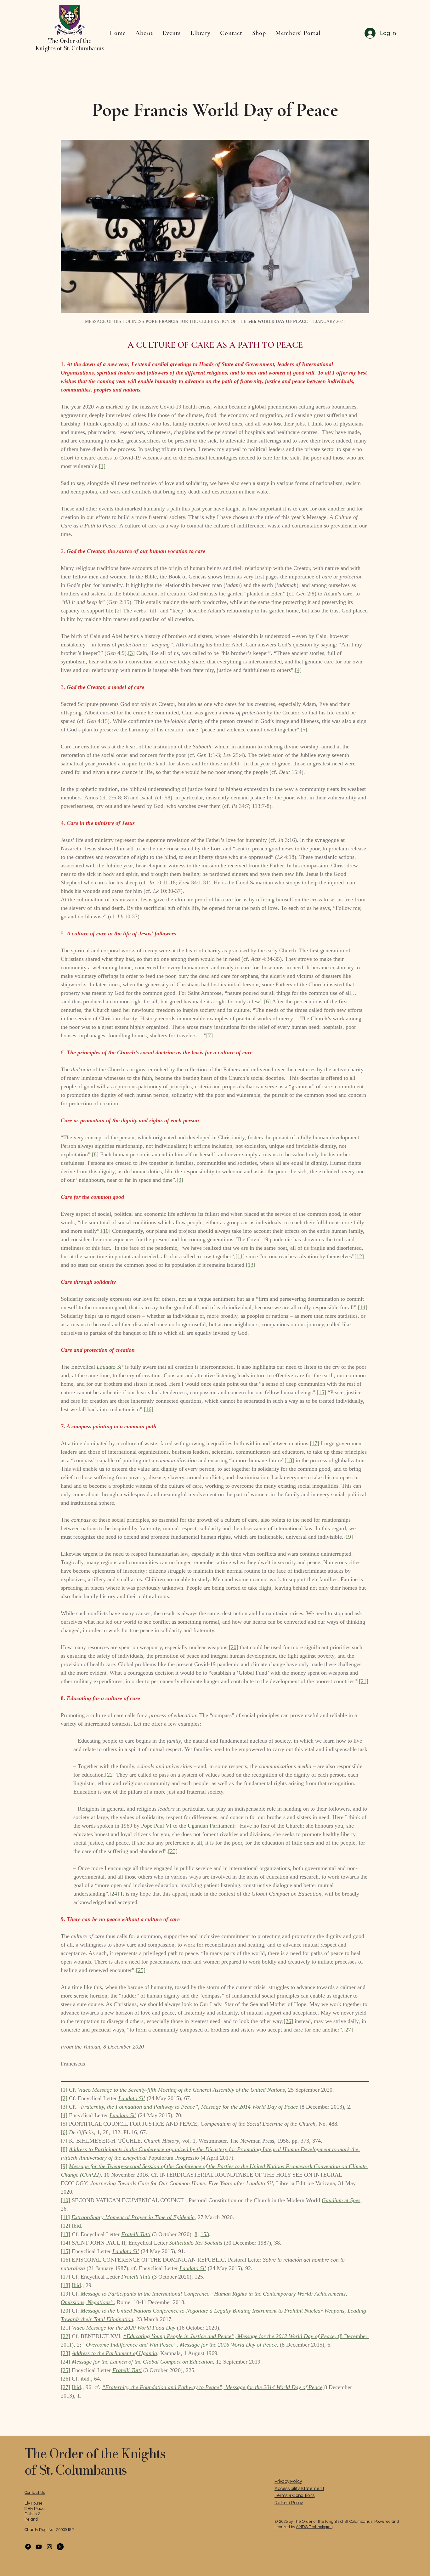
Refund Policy (289, 2503)
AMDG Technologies (314, 2527)
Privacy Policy (288, 2481)
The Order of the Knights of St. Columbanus (95, 2462)
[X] (60, 2547)
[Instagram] (49, 2547)
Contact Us (35, 2493)
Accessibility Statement (299, 2489)
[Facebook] (28, 2547)
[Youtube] (39, 2547)
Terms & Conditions (294, 2496)
